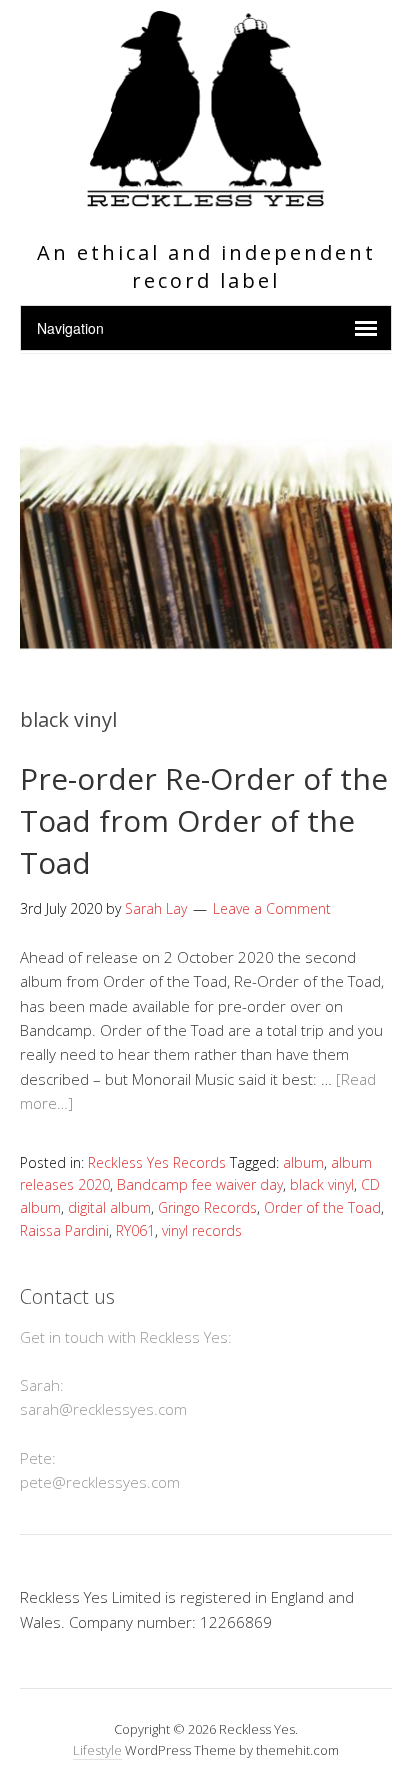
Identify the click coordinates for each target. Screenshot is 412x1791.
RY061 (135, 1230)
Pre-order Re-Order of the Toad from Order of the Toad (204, 820)
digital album (109, 1207)
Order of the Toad (322, 1207)
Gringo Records (207, 1207)
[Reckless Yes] (205, 198)
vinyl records (202, 1230)
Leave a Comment (272, 908)
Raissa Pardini (64, 1230)
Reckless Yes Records (157, 1162)
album (303, 1162)
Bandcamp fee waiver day (200, 1184)
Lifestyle (97, 1750)
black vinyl (322, 1184)
